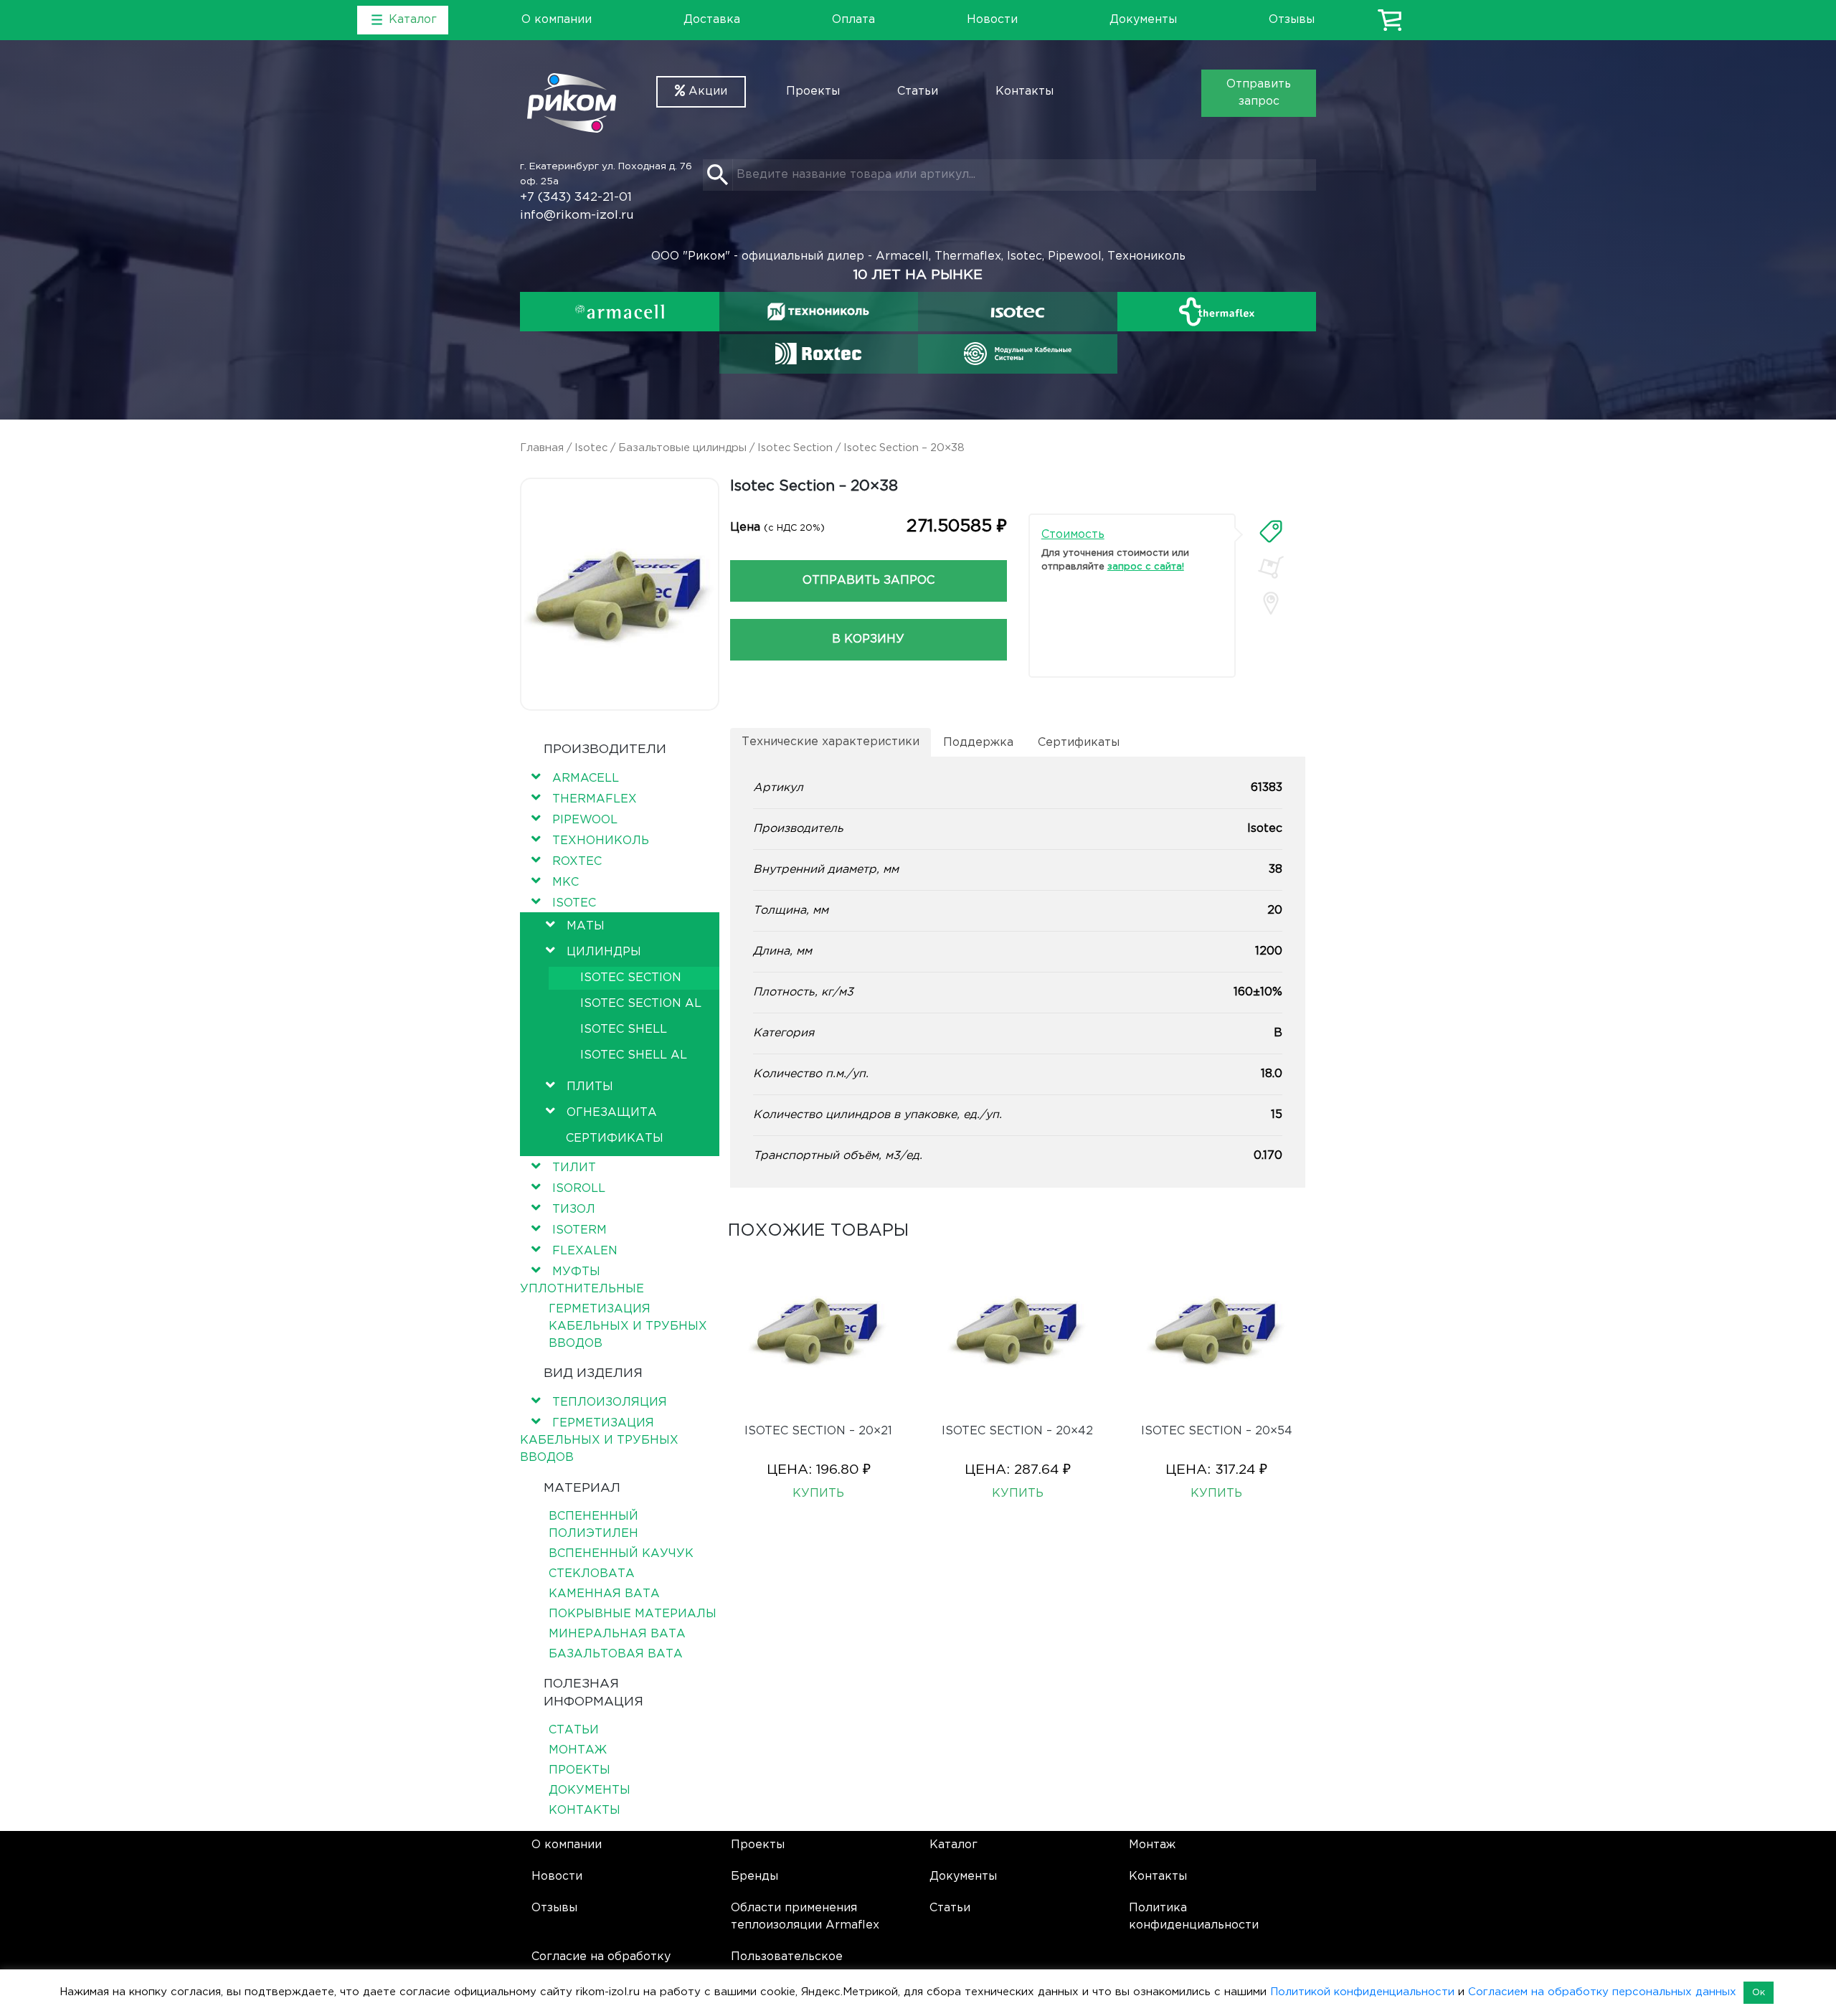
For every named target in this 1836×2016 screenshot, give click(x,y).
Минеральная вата (617, 1634)
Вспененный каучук (621, 1554)
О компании (557, 20)
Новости (992, 20)
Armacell (586, 779)
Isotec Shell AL (634, 1055)
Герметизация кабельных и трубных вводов (628, 1326)
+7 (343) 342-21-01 (576, 198)
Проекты (813, 91)
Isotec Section (795, 448)
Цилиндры (604, 952)
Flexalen (585, 1251)
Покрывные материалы (633, 1614)
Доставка (712, 20)
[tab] (1271, 531)
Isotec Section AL (641, 1004)
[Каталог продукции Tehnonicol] (818, 312)
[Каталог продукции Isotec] (1018, 312)
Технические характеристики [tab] (831, 742)
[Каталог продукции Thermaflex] (1217, 312)
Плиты (590, 1087)
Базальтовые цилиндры (682, 448)
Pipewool (585, 820)
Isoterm (579, 1230)
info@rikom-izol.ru (577, 216)
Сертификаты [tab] (1079, 743)
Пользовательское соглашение (787, 1965)
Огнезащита (612, 1113)
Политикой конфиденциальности (1362, 1992)
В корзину (868, 639)
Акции (706, 91)
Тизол (574, 1210)
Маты (586, 926)
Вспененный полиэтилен (593, 1525)
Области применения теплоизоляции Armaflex (805, 1917)
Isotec (591, 448)
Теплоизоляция (610, 1402)
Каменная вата (604, 1594)
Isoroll (579, 1189)
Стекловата (592, 1574)
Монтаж (578, 1750)
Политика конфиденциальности (1194, 1917)
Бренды (754, 1877)
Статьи (918, 91)
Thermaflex (595, 799)
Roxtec (577, 862)
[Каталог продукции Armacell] (620, 312)
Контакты (1025, 91)
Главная (542, 448)
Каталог (954, 1845)
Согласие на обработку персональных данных (601, 1965)
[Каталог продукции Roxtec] (818, 354)
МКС (566, 882)
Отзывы (1292, 20)
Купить (818, 1494)
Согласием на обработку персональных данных (1602, 1992)
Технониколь (601, 841)
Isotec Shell (624, 1030)
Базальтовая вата (616, 1654)
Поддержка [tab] (978, 743)
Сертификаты (615, 1139)
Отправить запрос (1259, 93)
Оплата (853, 20)
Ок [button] (1759, 1993)
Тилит (574, 1168)
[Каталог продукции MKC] (1018, 354)
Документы (1143, 20)
